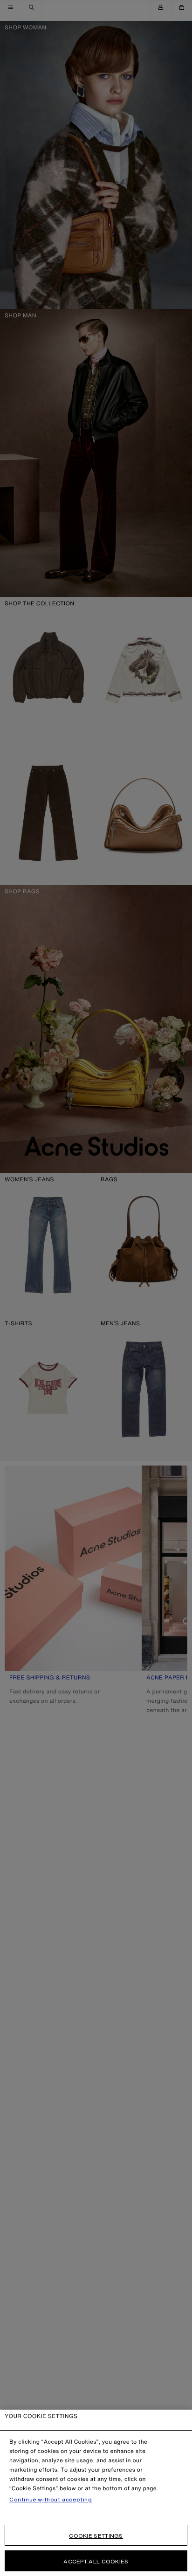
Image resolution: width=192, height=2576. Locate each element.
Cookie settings (96, 2536)
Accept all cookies (96, 2561)
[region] (96, 2493)
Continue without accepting (51, 2500)
